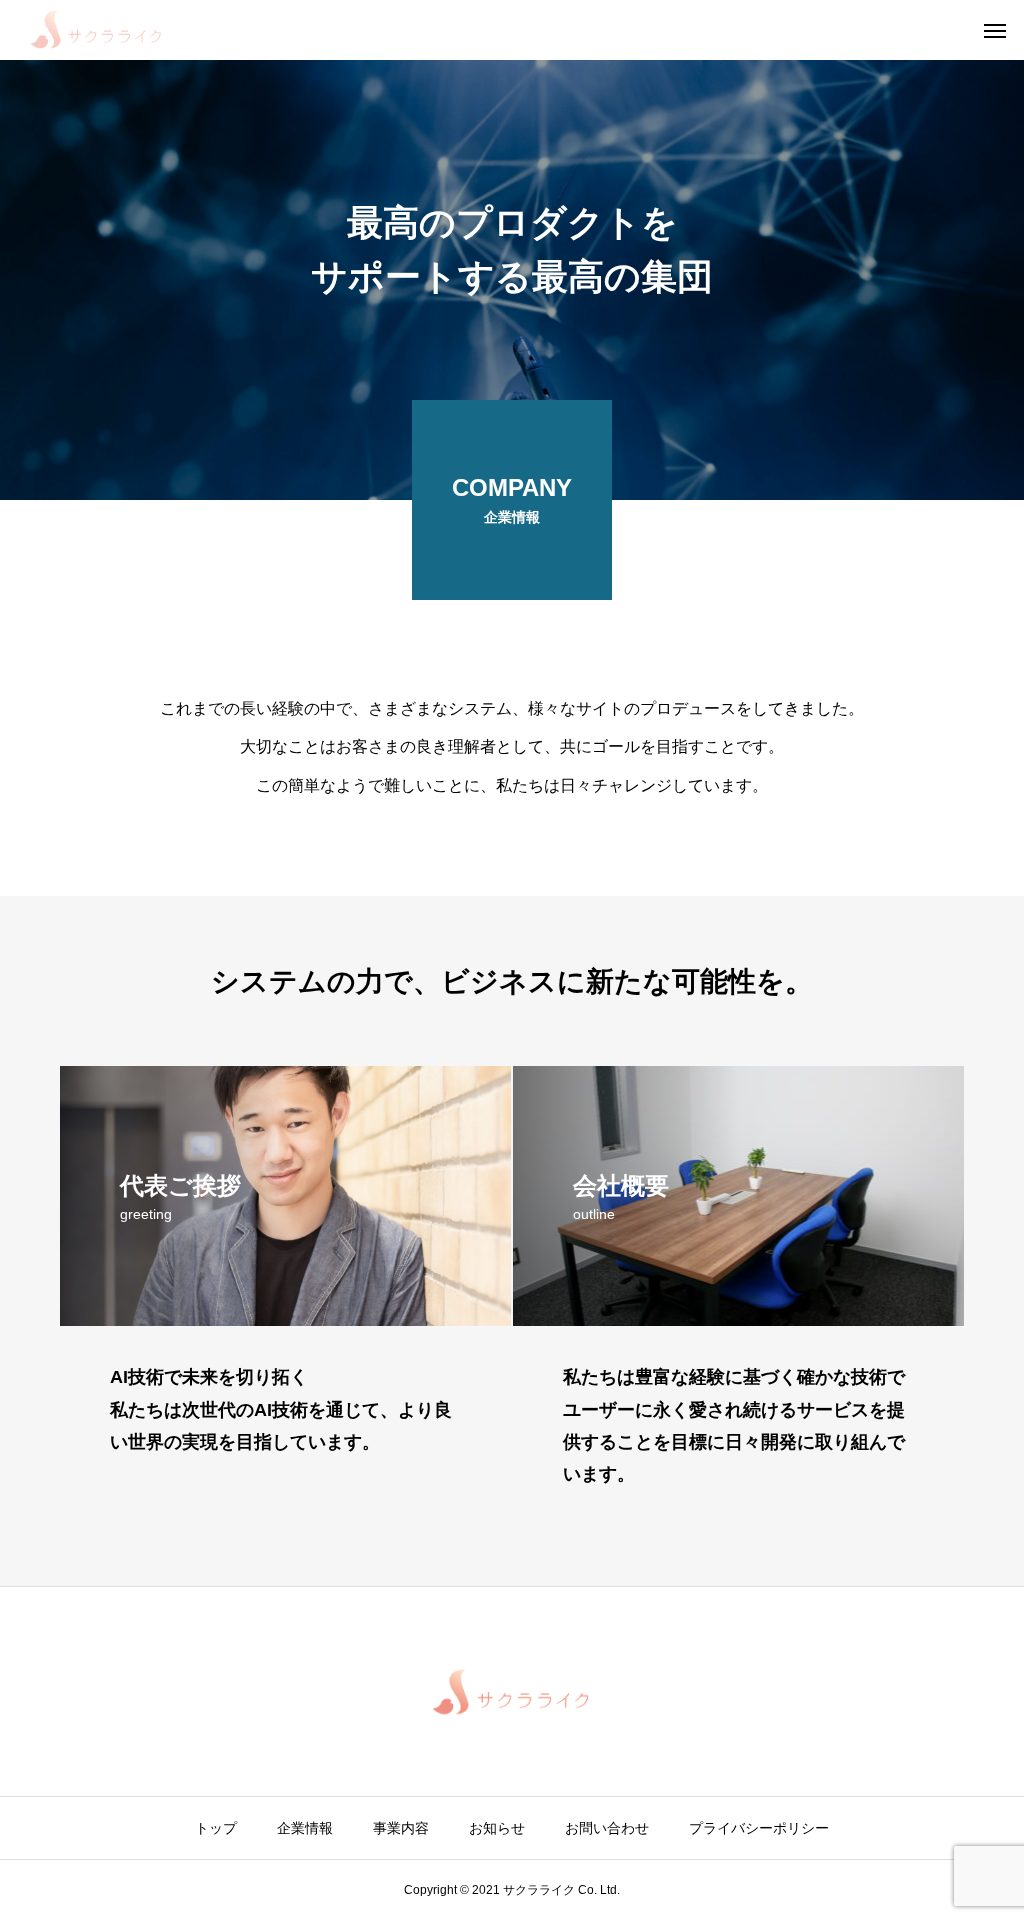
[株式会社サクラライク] (97, 29)
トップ (216, 1828)
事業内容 (401, 1828)
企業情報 (305, 1828)
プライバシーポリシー (759, 1828)
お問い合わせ (607, 1828)
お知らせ (497, 1828)
